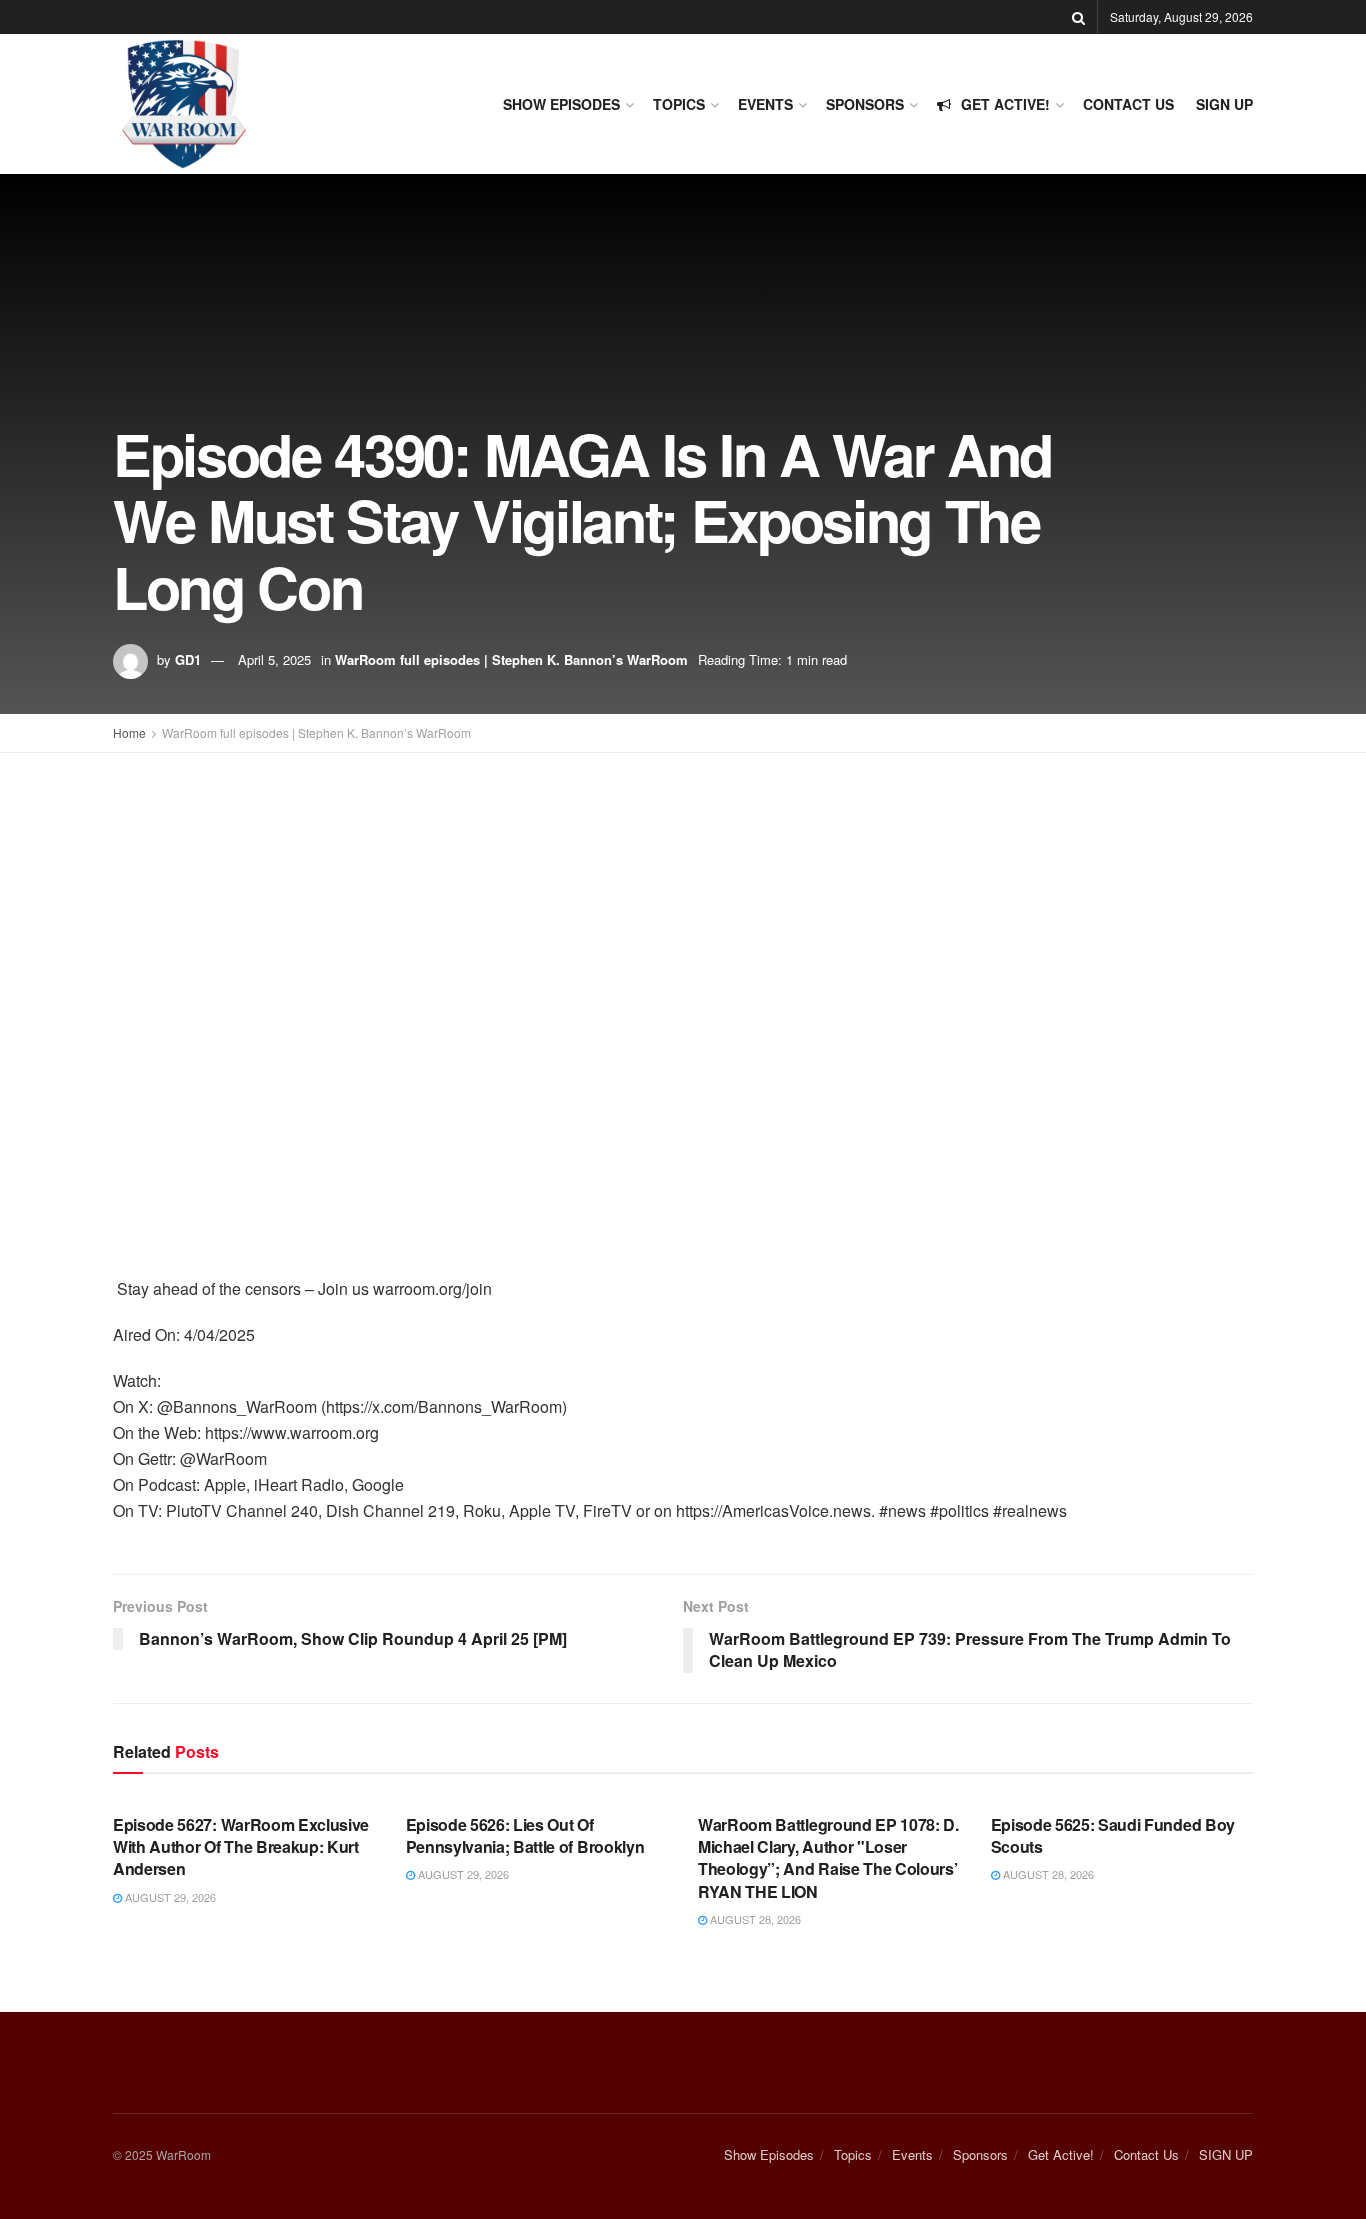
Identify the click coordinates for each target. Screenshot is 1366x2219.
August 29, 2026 (169, 1897)
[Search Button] (1078, 17)
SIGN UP (1224, 104)
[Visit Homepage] (183, 104)
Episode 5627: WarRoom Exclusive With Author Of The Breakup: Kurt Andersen (241, 1847)
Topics (679, 104)
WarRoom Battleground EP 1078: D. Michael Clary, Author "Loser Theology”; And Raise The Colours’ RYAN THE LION (828, 1858)
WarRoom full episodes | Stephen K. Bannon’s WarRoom (511, 659)
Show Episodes (561, 104)
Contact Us (1128, 104)
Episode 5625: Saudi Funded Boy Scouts (1113, 1835)
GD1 (188, 659)
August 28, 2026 (754, 1919)
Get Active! (1005, 104)
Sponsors (865, 104)
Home (129, 732)
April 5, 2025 (274, 659)
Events (765, 104)
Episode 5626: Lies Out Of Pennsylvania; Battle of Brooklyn (525, 1835)
